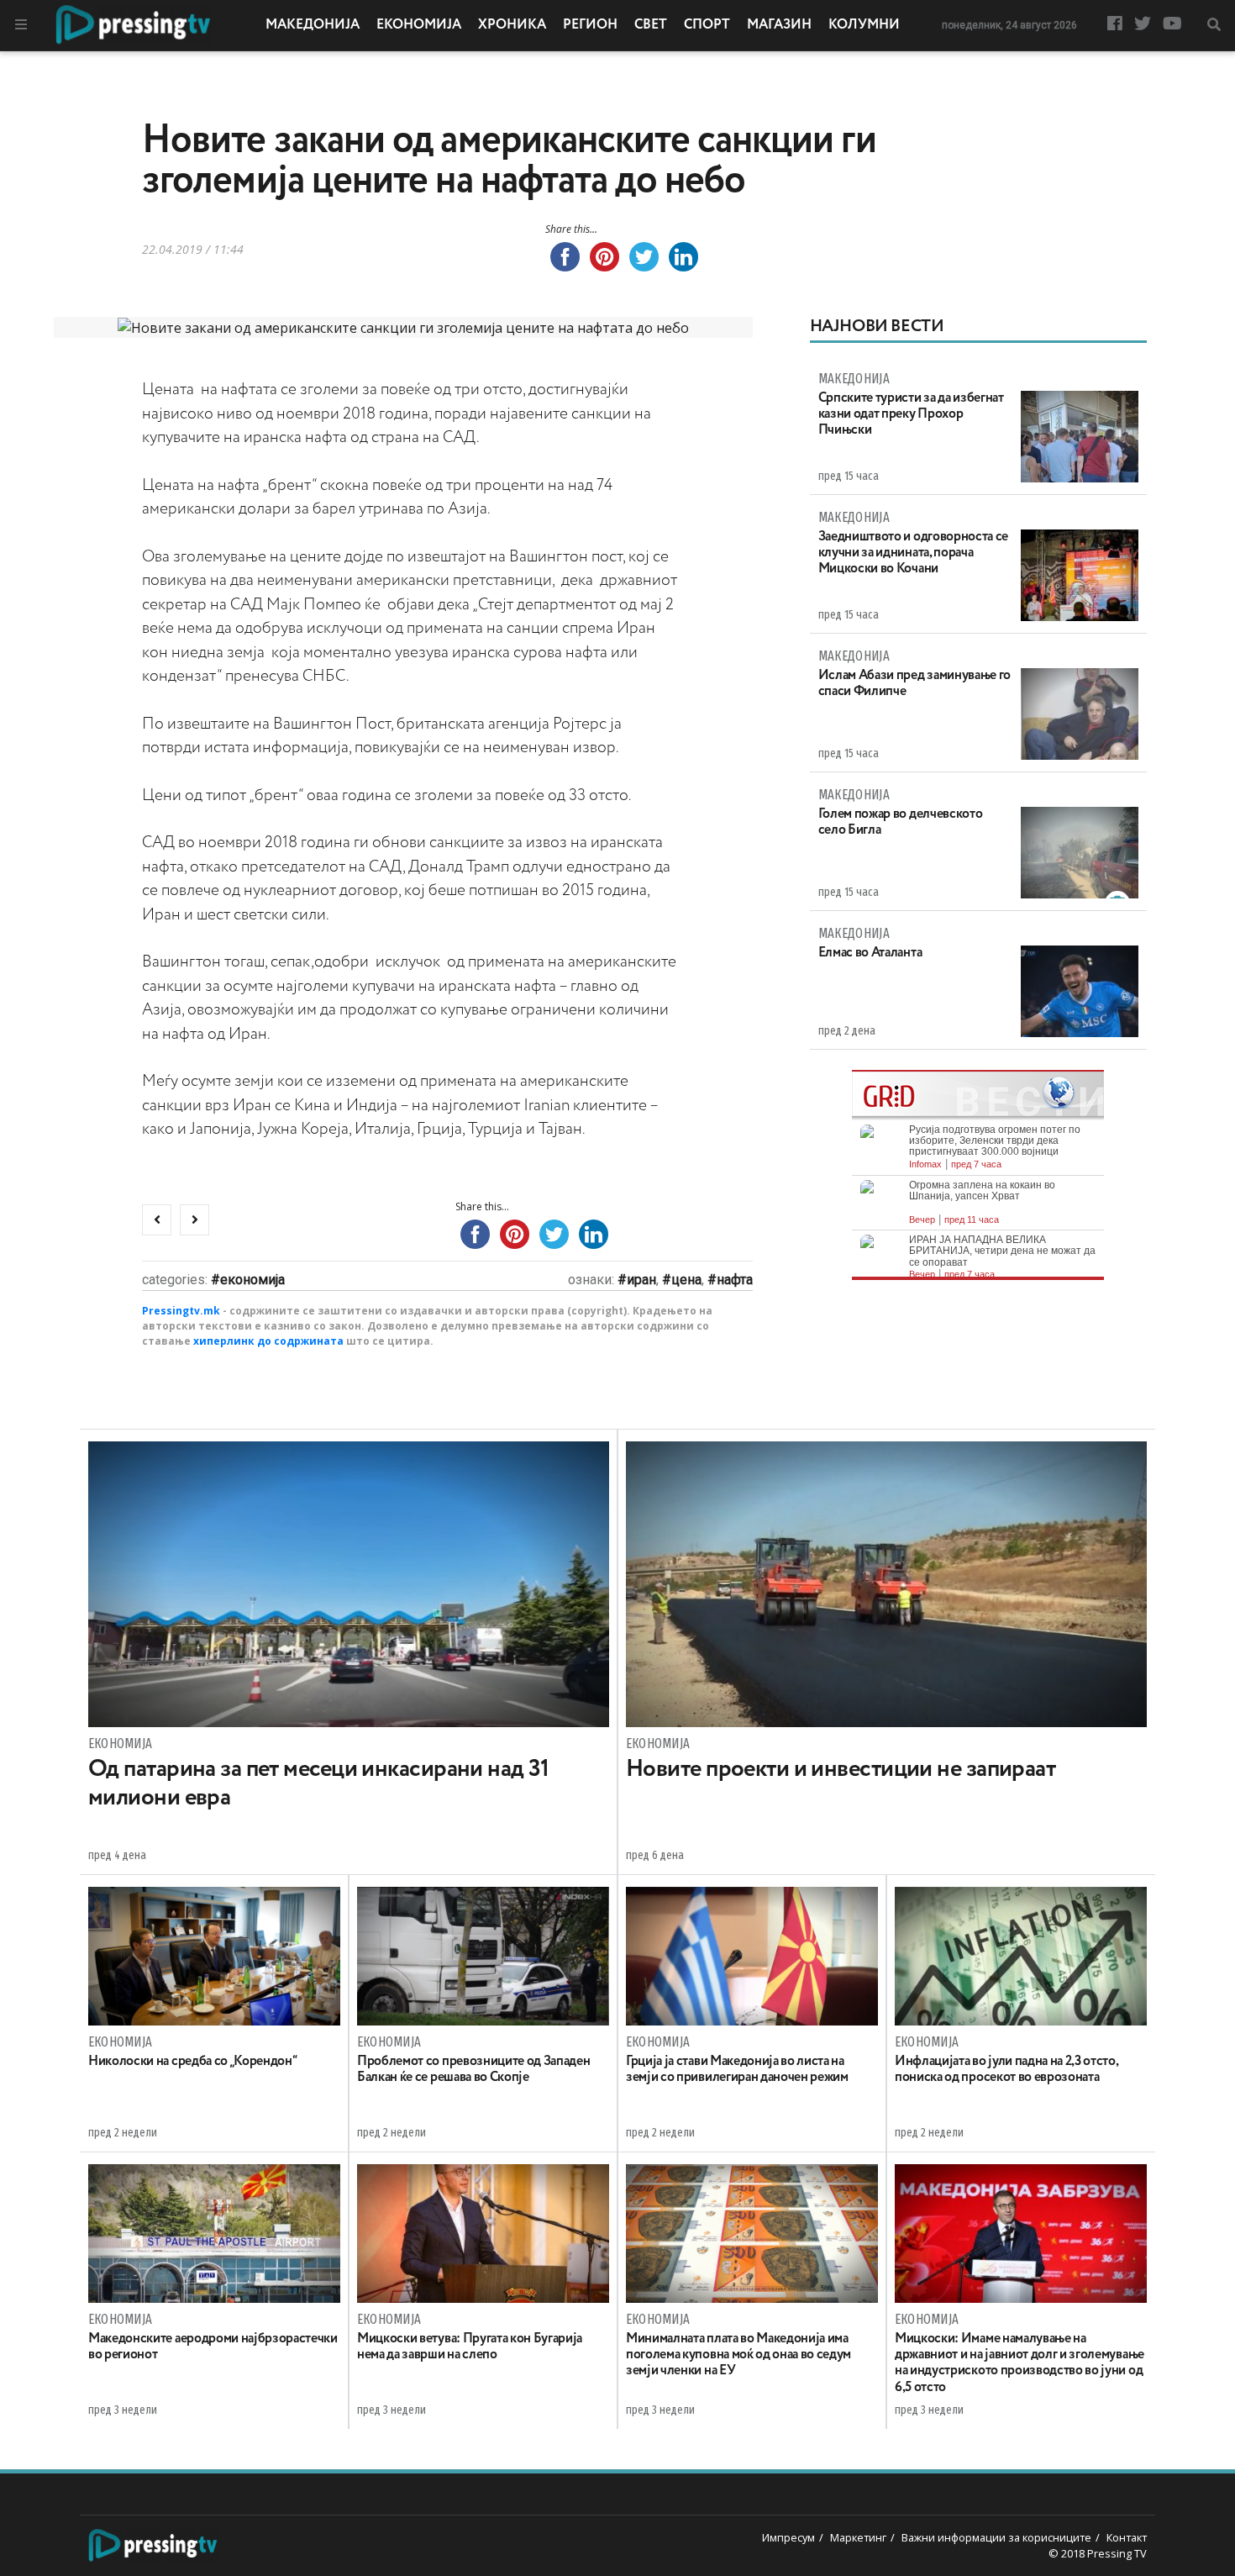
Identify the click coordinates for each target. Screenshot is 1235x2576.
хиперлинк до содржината (268, 1341)
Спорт (707, 25)
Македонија (313, 25)
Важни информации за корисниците (996, 2537)
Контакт (1127, 2537)
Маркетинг (858, 2537)
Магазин (779, 25)
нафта (735, 1280)
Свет (651, 25)
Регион (590, 25)
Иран (641, 1280)
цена (686, 1280)
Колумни (864, 25)
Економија (419, 25)
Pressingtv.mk (181, 1311)
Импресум (788, 2537)
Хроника (512, 25)
